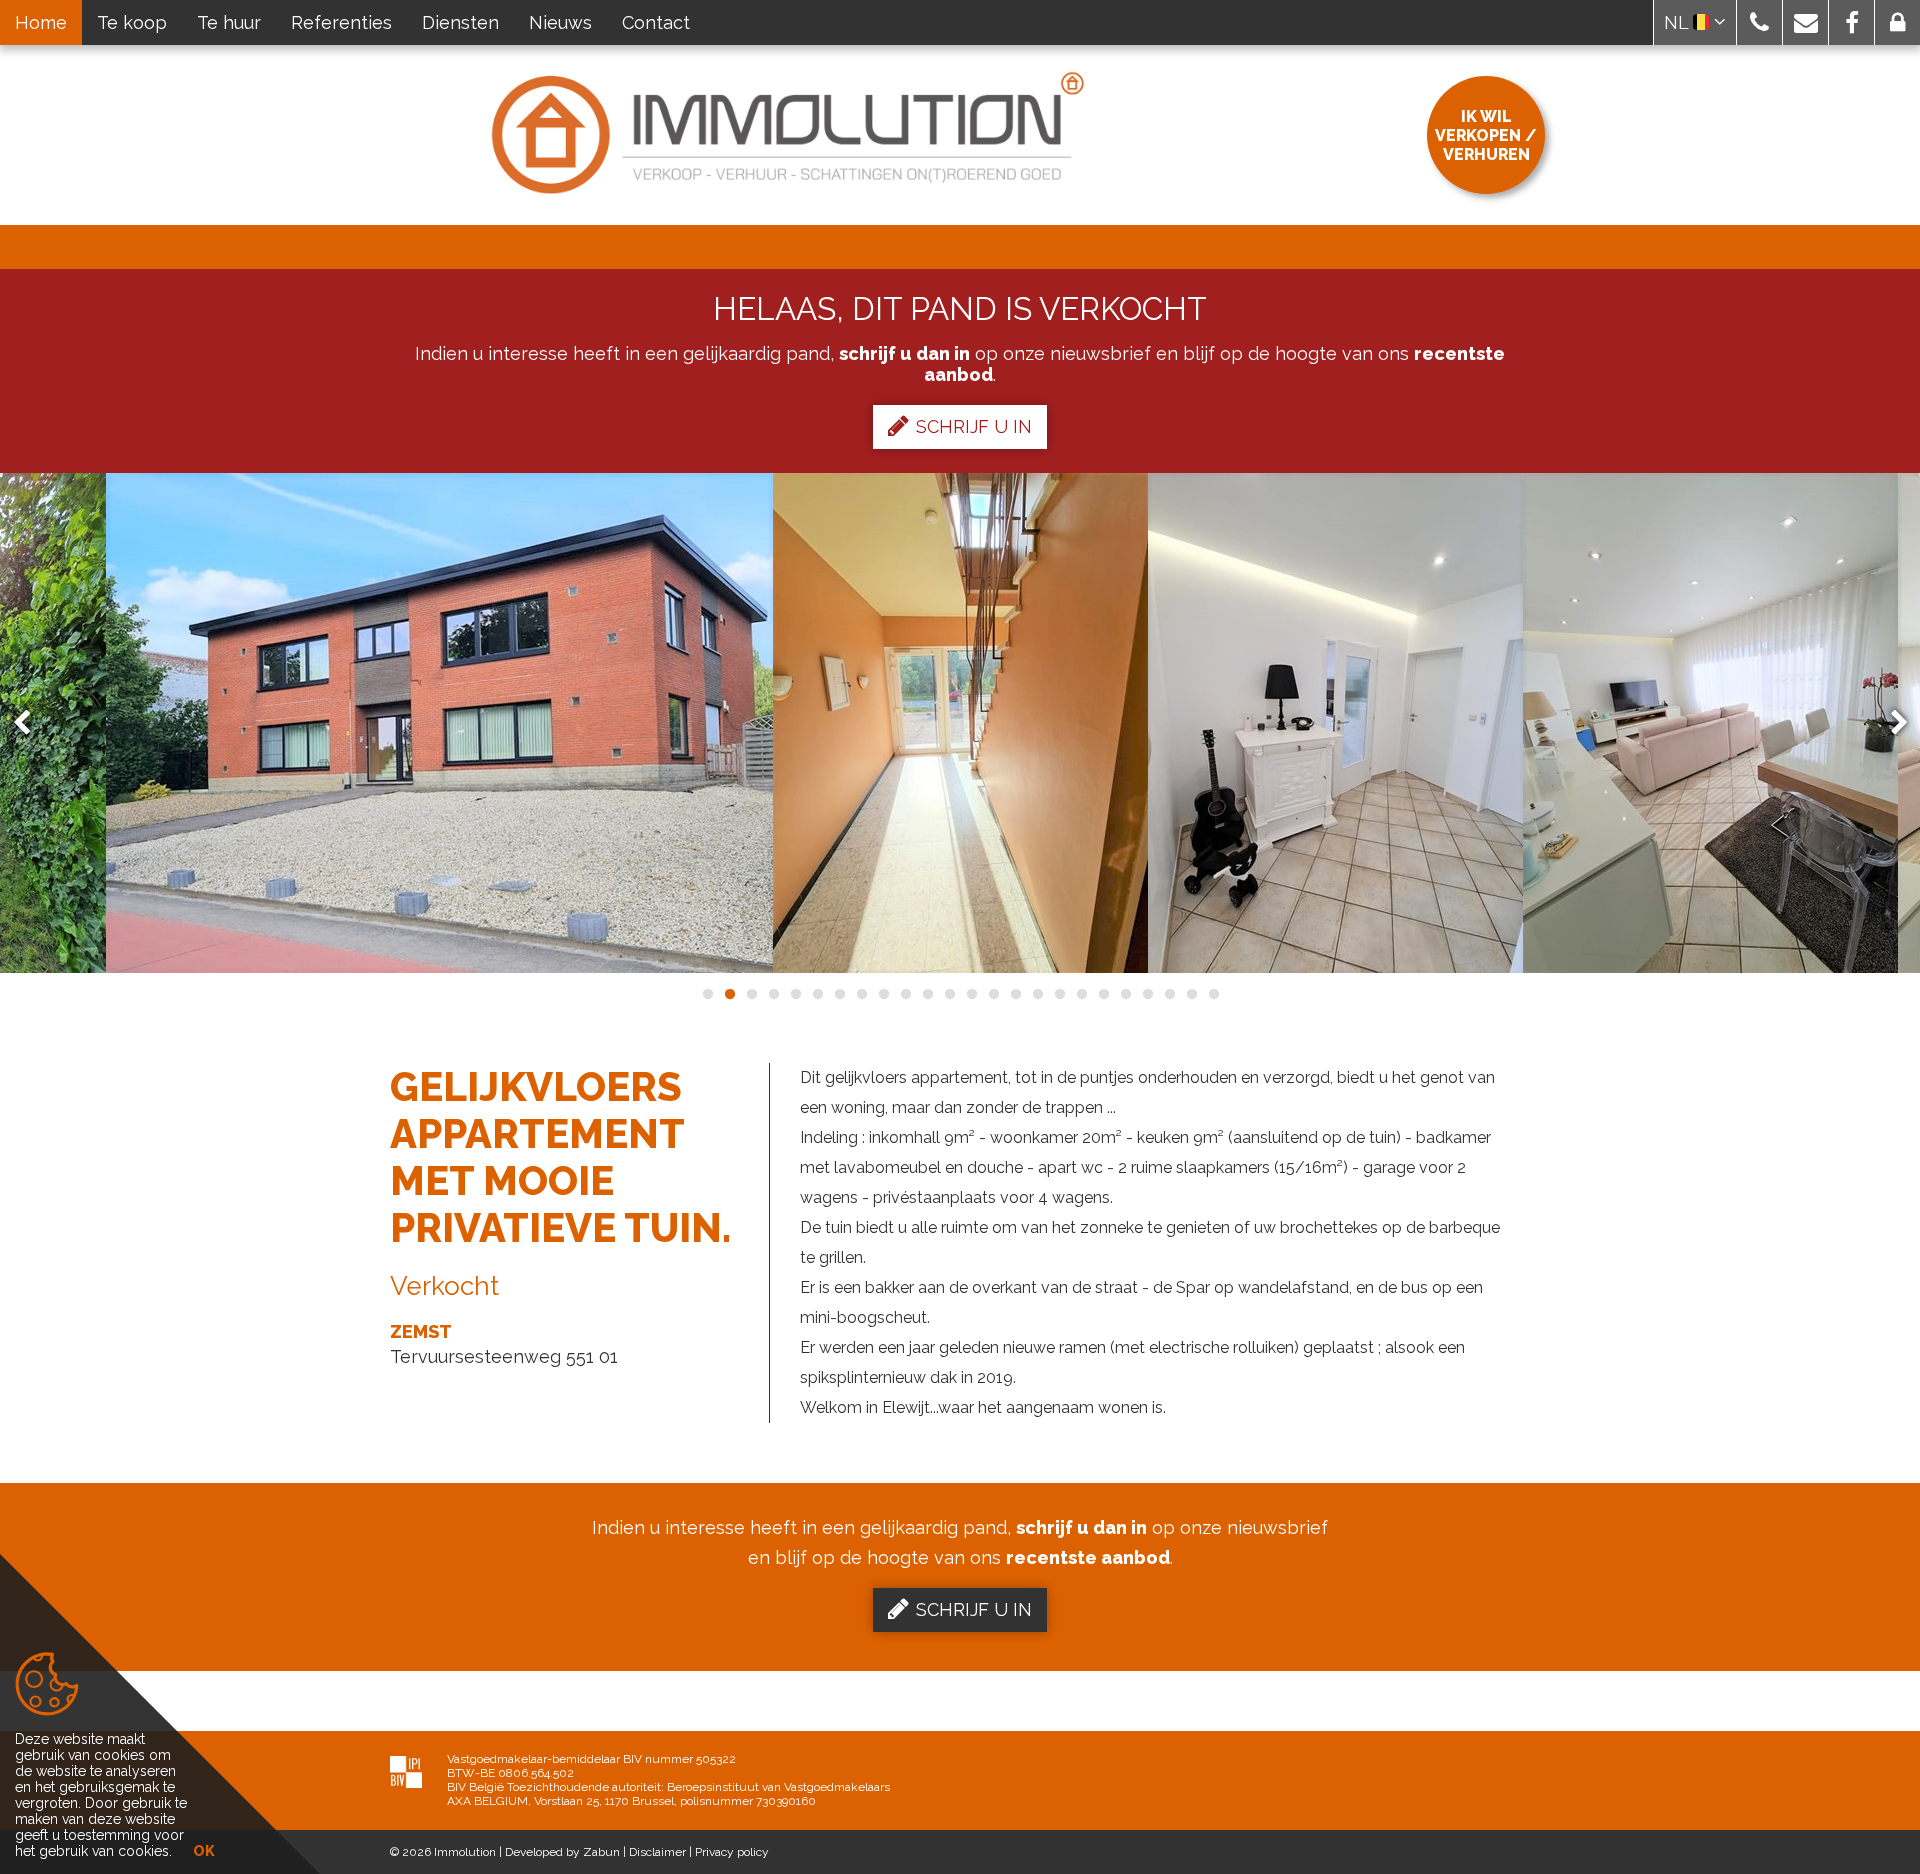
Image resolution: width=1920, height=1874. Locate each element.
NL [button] (1678, 22)
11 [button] (927, 994)
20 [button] (1125, 994)
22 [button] (1169, 994)
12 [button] (949, 994)
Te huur (229, 22)
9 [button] (883, 994)
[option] (439, 723)
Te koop (132, 22)
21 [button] (1147, 994)
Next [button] (1890, 723)
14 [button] (993, 994)
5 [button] (795, 994)
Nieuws (560, 22)
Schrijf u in (974, 426)
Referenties (341, 22)
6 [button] (817, 994)
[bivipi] (406, 1771)
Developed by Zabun (562, 1852)
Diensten (460, 22)
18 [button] (1081, 994)
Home (41, 22)
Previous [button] (31, 723)
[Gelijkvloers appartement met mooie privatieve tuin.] (439, 723)
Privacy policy (732, 1852)
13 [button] (971, 994)
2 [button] (729, 994)
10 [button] (905, 994)
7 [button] (839, 994)
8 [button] (861, 994)
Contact (656, 22)
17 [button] (1059, 994)
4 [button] (773, 994)
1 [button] (707, 994)
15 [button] (1015, 994)
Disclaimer (657, 1852)
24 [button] (1213, 994)
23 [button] (1191, 994)
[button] (1759, 22)
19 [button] (1103, 994)
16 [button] (1037, 994)
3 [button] (751, 994)
